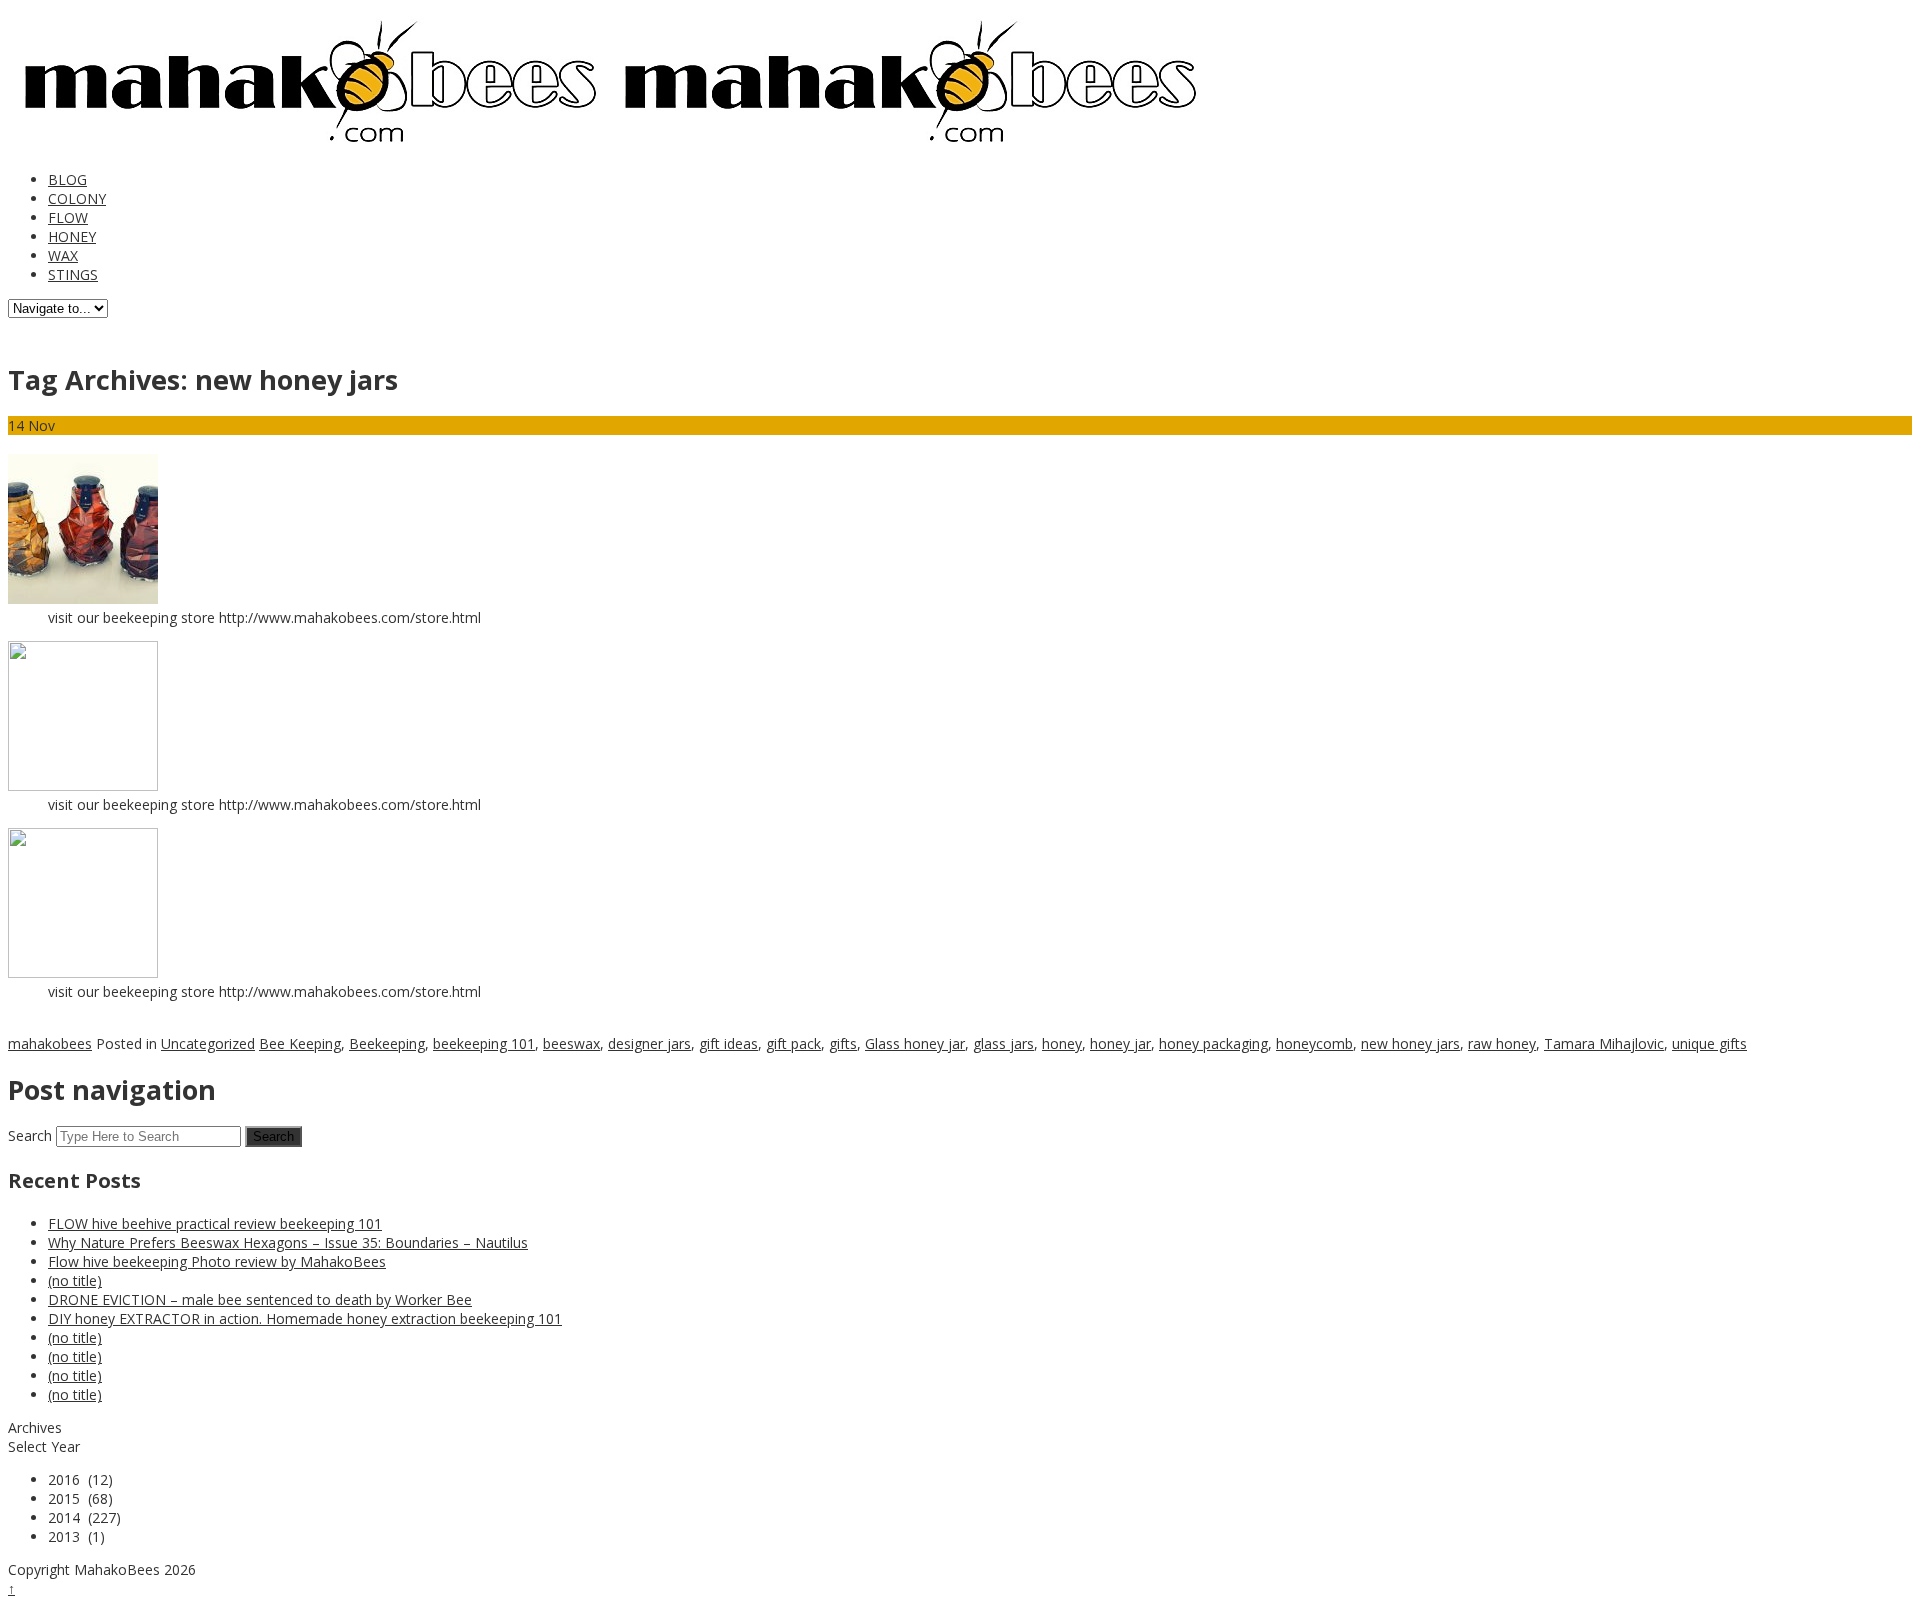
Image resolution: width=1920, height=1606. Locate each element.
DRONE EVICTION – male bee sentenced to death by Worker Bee (260, 1299)
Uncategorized (208, 1043)
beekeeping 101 (484, 1043)
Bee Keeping (300, 1043)
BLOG (67, 179)
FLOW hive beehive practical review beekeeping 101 (215, 1223)
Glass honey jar (915, 1043)
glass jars (1003, 1043)
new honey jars (1410, 1043)
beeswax (571, 1043)
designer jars (649, 1043)
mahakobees (50, 1043)
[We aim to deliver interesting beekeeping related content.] (308, 146)
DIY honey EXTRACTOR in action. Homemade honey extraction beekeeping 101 (305, 1318)
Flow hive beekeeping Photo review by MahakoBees (217, 1261)
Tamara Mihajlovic (1604, 1043)
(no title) (75, 1280)
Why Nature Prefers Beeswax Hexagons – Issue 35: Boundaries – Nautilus (288, 1242)
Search (30, 1135)
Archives (35, 1427)
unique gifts (1709, 1043)
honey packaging (1213, 1043)
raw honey (1502, 1043)
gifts (843, 1043)
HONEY (72, 236)
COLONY (77, 198)
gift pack (793, 1043)
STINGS (73, 274)
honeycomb (1314, 1043)
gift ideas (728, 1043)
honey (1062, 1043)
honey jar (1120, 1043)
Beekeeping (387, 1043)
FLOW (68, 217)
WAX (63, 255)
